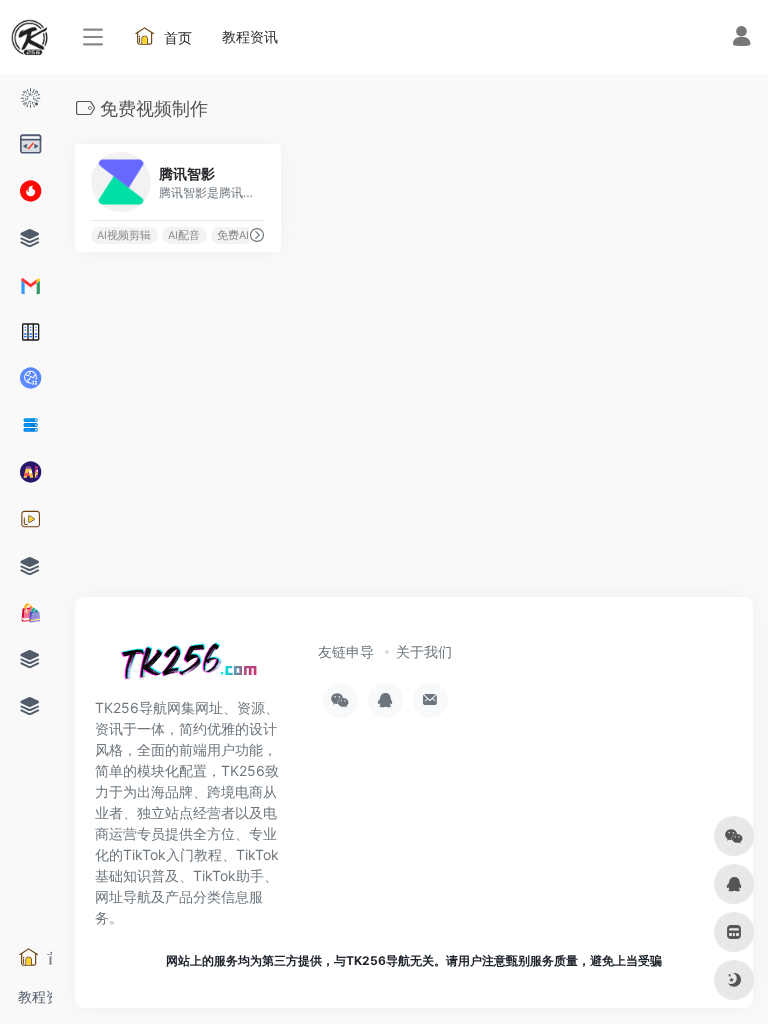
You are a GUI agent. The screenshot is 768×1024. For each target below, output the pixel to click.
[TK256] (185, 667)
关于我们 (424, 651)
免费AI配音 (244, 235)
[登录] (741, 38)
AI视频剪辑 (124, 235)
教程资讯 (35, 996)
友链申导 (346, 651)
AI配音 (184, 235)
